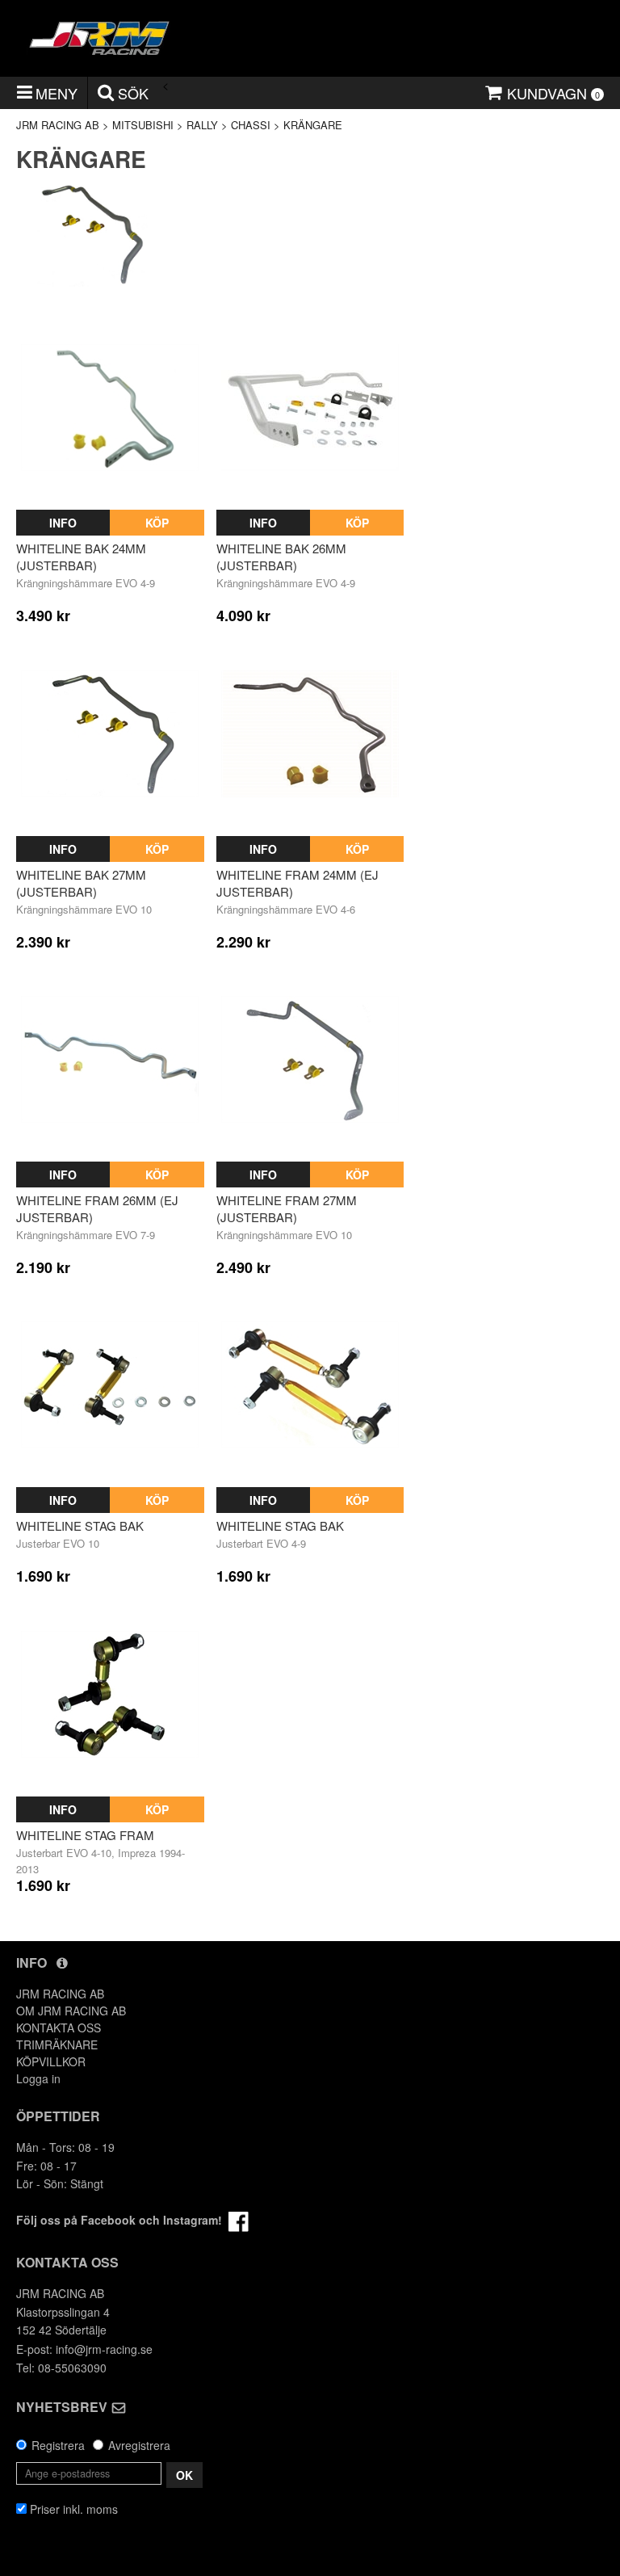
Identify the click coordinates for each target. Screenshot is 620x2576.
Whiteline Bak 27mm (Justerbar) (81, 883)
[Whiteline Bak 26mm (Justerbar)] (310, 408)
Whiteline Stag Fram (85, 1835)
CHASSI (251, 125)
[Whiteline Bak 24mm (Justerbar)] (110, 408)
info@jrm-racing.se (104, 2349)
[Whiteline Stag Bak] (110, 1385)
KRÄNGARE (313, 125)
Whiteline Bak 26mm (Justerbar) (281, 557)
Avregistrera (139, 2445)
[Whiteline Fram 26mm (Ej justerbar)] (110, 1059)
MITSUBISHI (143, 125)
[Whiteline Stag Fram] (110, 1694)
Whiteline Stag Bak (80, 1525)
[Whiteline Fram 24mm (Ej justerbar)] (310, 734)
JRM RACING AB (58, 125)
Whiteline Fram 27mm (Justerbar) (287, 1208)
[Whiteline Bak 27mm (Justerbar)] (110, 734)
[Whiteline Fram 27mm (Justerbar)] (310, 1059)
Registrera (58, 2445)
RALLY (202, 125)
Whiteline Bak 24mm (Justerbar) (81, 557)
